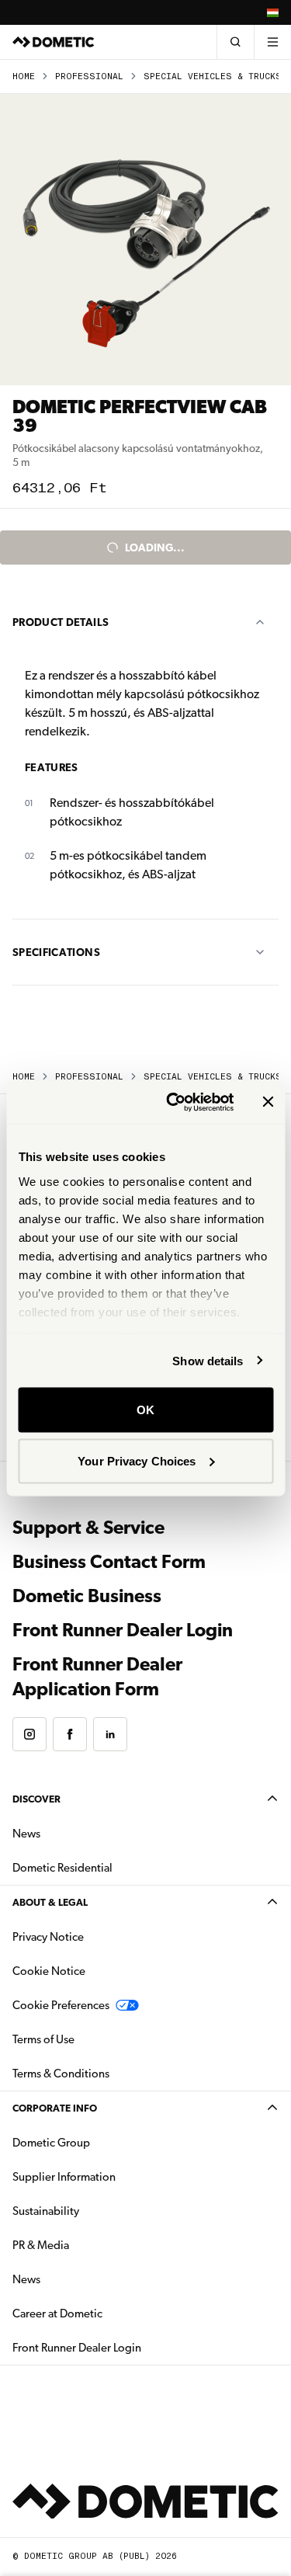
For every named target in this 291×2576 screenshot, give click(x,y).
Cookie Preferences (61, 2005)
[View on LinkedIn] (110, 1734)
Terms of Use (43, 2039)
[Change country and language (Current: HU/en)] (272, 12)
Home (24, 76)
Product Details (61, 622)
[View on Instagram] (29, 1734)
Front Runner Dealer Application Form (97, 1670)
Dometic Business (87, 1596)
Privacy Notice (48, 1937)
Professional (89, 76)
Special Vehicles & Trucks (213, 76)
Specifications (56, 952)
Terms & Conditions (61, 2074)
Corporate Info (55, 2108)
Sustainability (46, 2211)
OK (145, 1410)
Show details (208, 1360)
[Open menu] (272, 42)
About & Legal (50, 1902)
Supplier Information (64, 2177)
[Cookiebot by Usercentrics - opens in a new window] (173, 1102)
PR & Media (90, 2245)
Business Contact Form (109, 1562)
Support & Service (88, 1528)
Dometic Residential (111, 1867)
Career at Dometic (106, 2313)
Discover (36, 1799)
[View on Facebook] (70, 1734)
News (75, 1833)
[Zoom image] (145, 240)
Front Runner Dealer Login (123, 1630)
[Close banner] (268, 1102)
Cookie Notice (49, 1971)
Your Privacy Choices (137, 1460)
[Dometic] (54, 42)
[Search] (235, 42)
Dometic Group (100, 2142)
